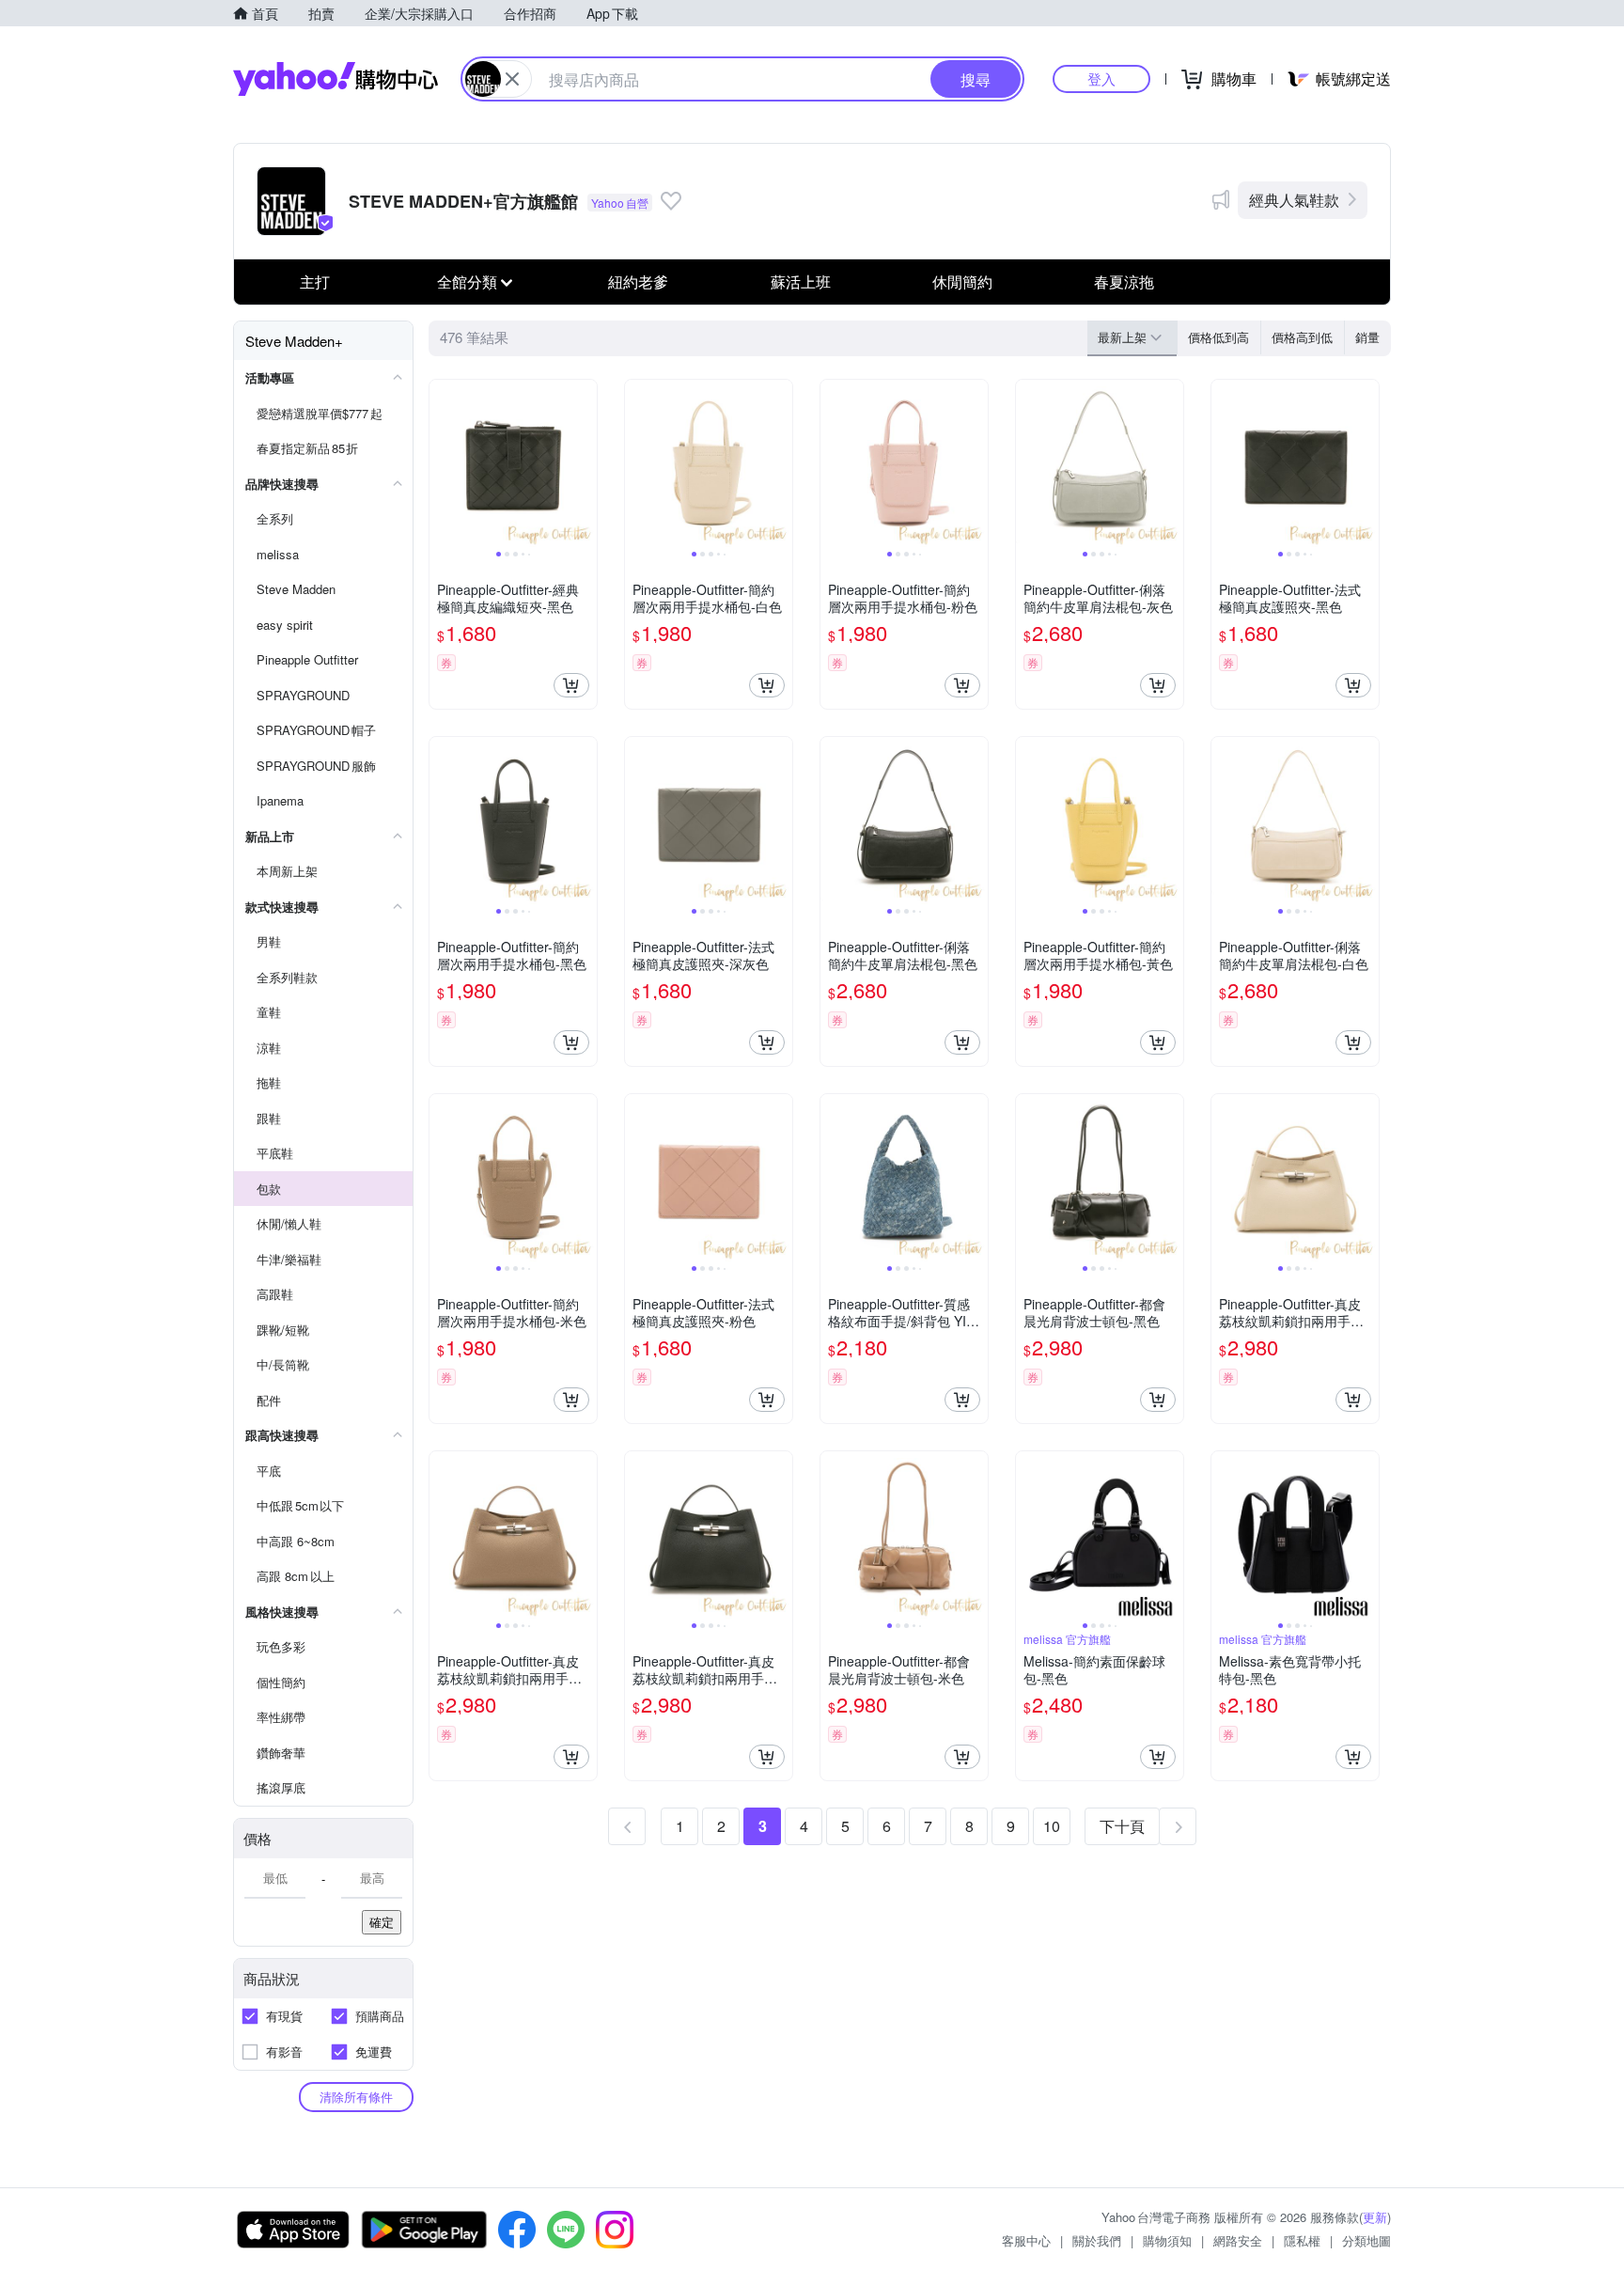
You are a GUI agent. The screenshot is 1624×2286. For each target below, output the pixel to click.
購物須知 (1167, 2240)
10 (1052, 1826)
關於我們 (1097, 2240)
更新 (1375, 2217)
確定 (382, 1922)
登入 (1101, 78)
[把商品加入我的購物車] (571, 685)
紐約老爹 (638, 282)
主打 (315, 282)
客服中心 (1026, 2240)
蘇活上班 (801, 282)
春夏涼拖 (1124, 282)
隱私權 (1302, 2240)
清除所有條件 (356, 2097)
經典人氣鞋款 (1294, 200)
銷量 (1367, 337)
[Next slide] (585, 463)
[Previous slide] (442, 463)
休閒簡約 (962, 282)
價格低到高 (1218, 337)
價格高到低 (1302, 337)
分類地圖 (1366, 2240)
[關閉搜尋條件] (512, 79)
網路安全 (1238, 2240)
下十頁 (1122, 1826)
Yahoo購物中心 (336, 79)
